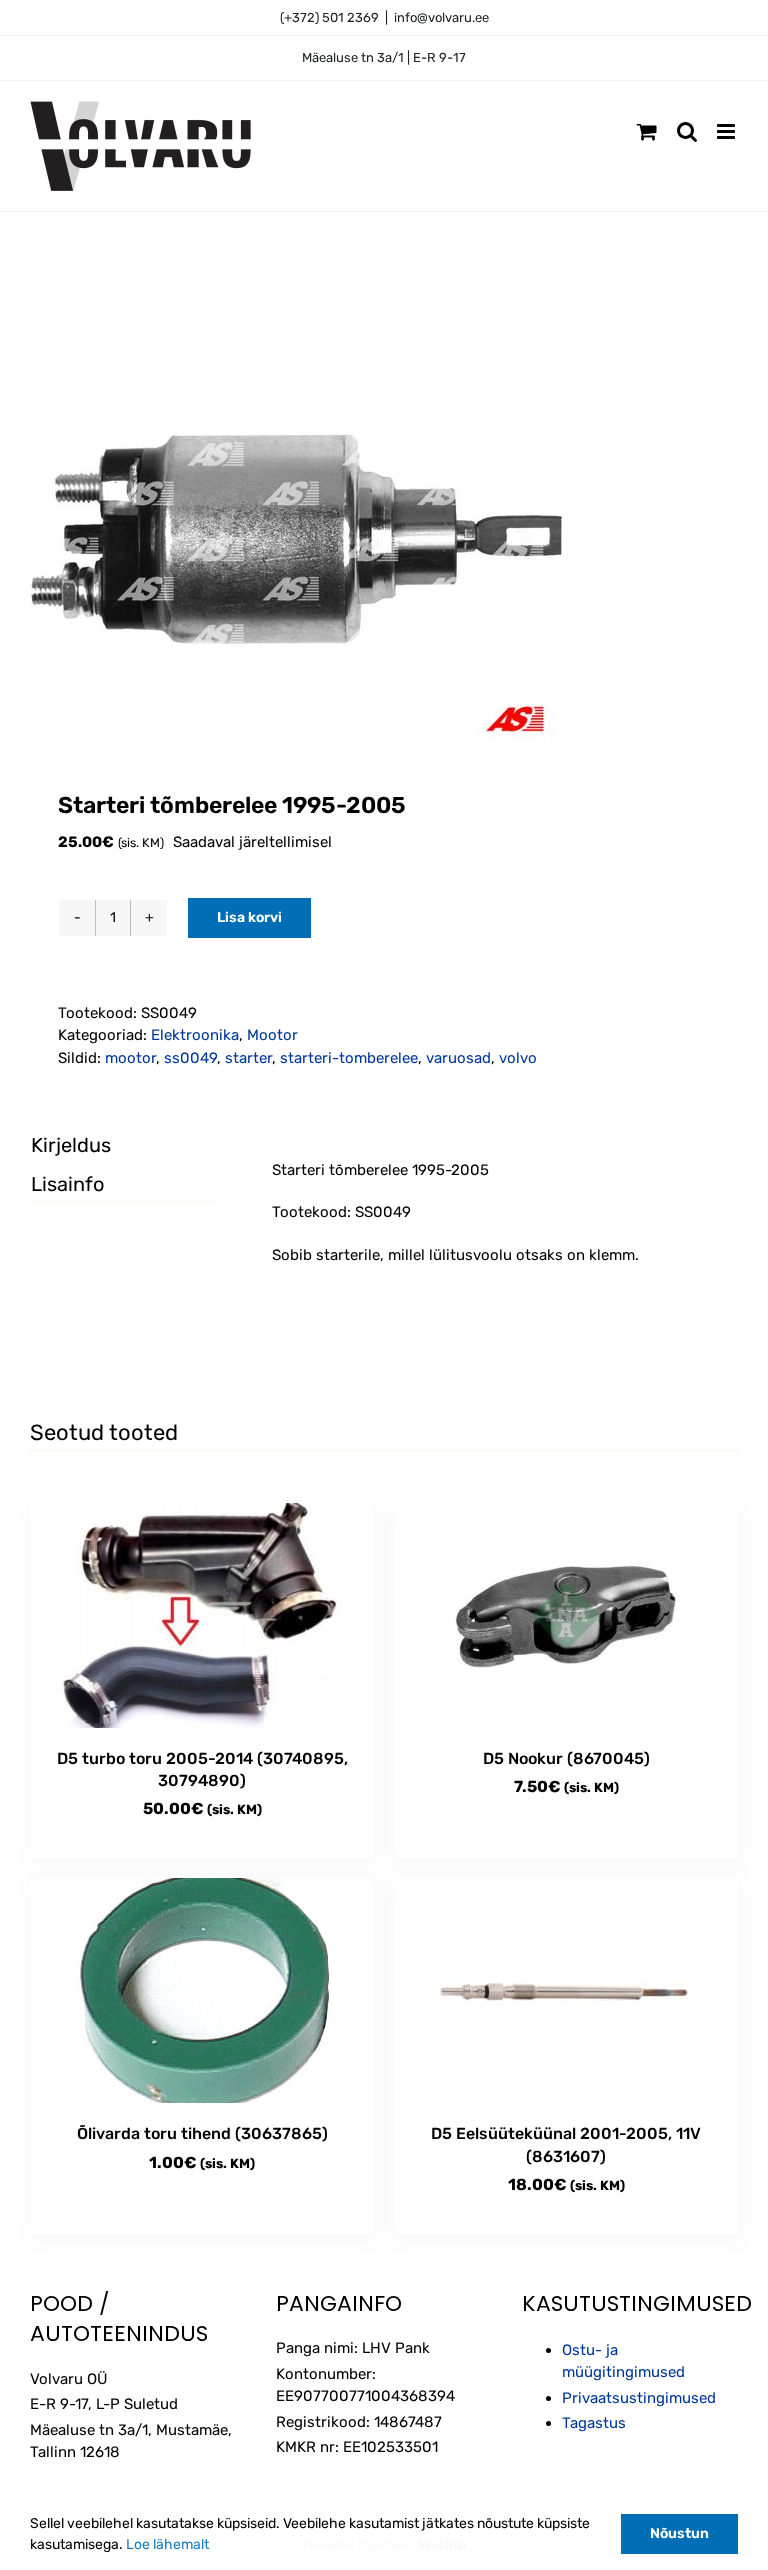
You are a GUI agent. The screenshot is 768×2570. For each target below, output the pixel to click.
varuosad (458, 1058)
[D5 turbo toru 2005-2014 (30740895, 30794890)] (202, 1615)
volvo (518, 1058)
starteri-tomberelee (349, 1058)
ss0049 (190, 1058)
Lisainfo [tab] (67, 1184)
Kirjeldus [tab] (71, 1145)
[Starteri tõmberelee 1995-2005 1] (384, 539)
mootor (130, 1058)
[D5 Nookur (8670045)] (566, 1615)
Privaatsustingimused (639, 2398)
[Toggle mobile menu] (727, 131)
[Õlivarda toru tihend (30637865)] (202, 1990)
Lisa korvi (249, 917)
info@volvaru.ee (441, 17)
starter (248, 1058)
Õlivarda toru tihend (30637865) (202, 2133)
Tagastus (594, 2423)
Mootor (272, 1035)
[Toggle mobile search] (687, 131)
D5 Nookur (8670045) (566, 1758)
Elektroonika (195, 1035)
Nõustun (679, 2533)
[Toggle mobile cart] (647, 131)
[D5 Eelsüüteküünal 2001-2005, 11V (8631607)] (566, 1990)
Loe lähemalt (167, 2544)
